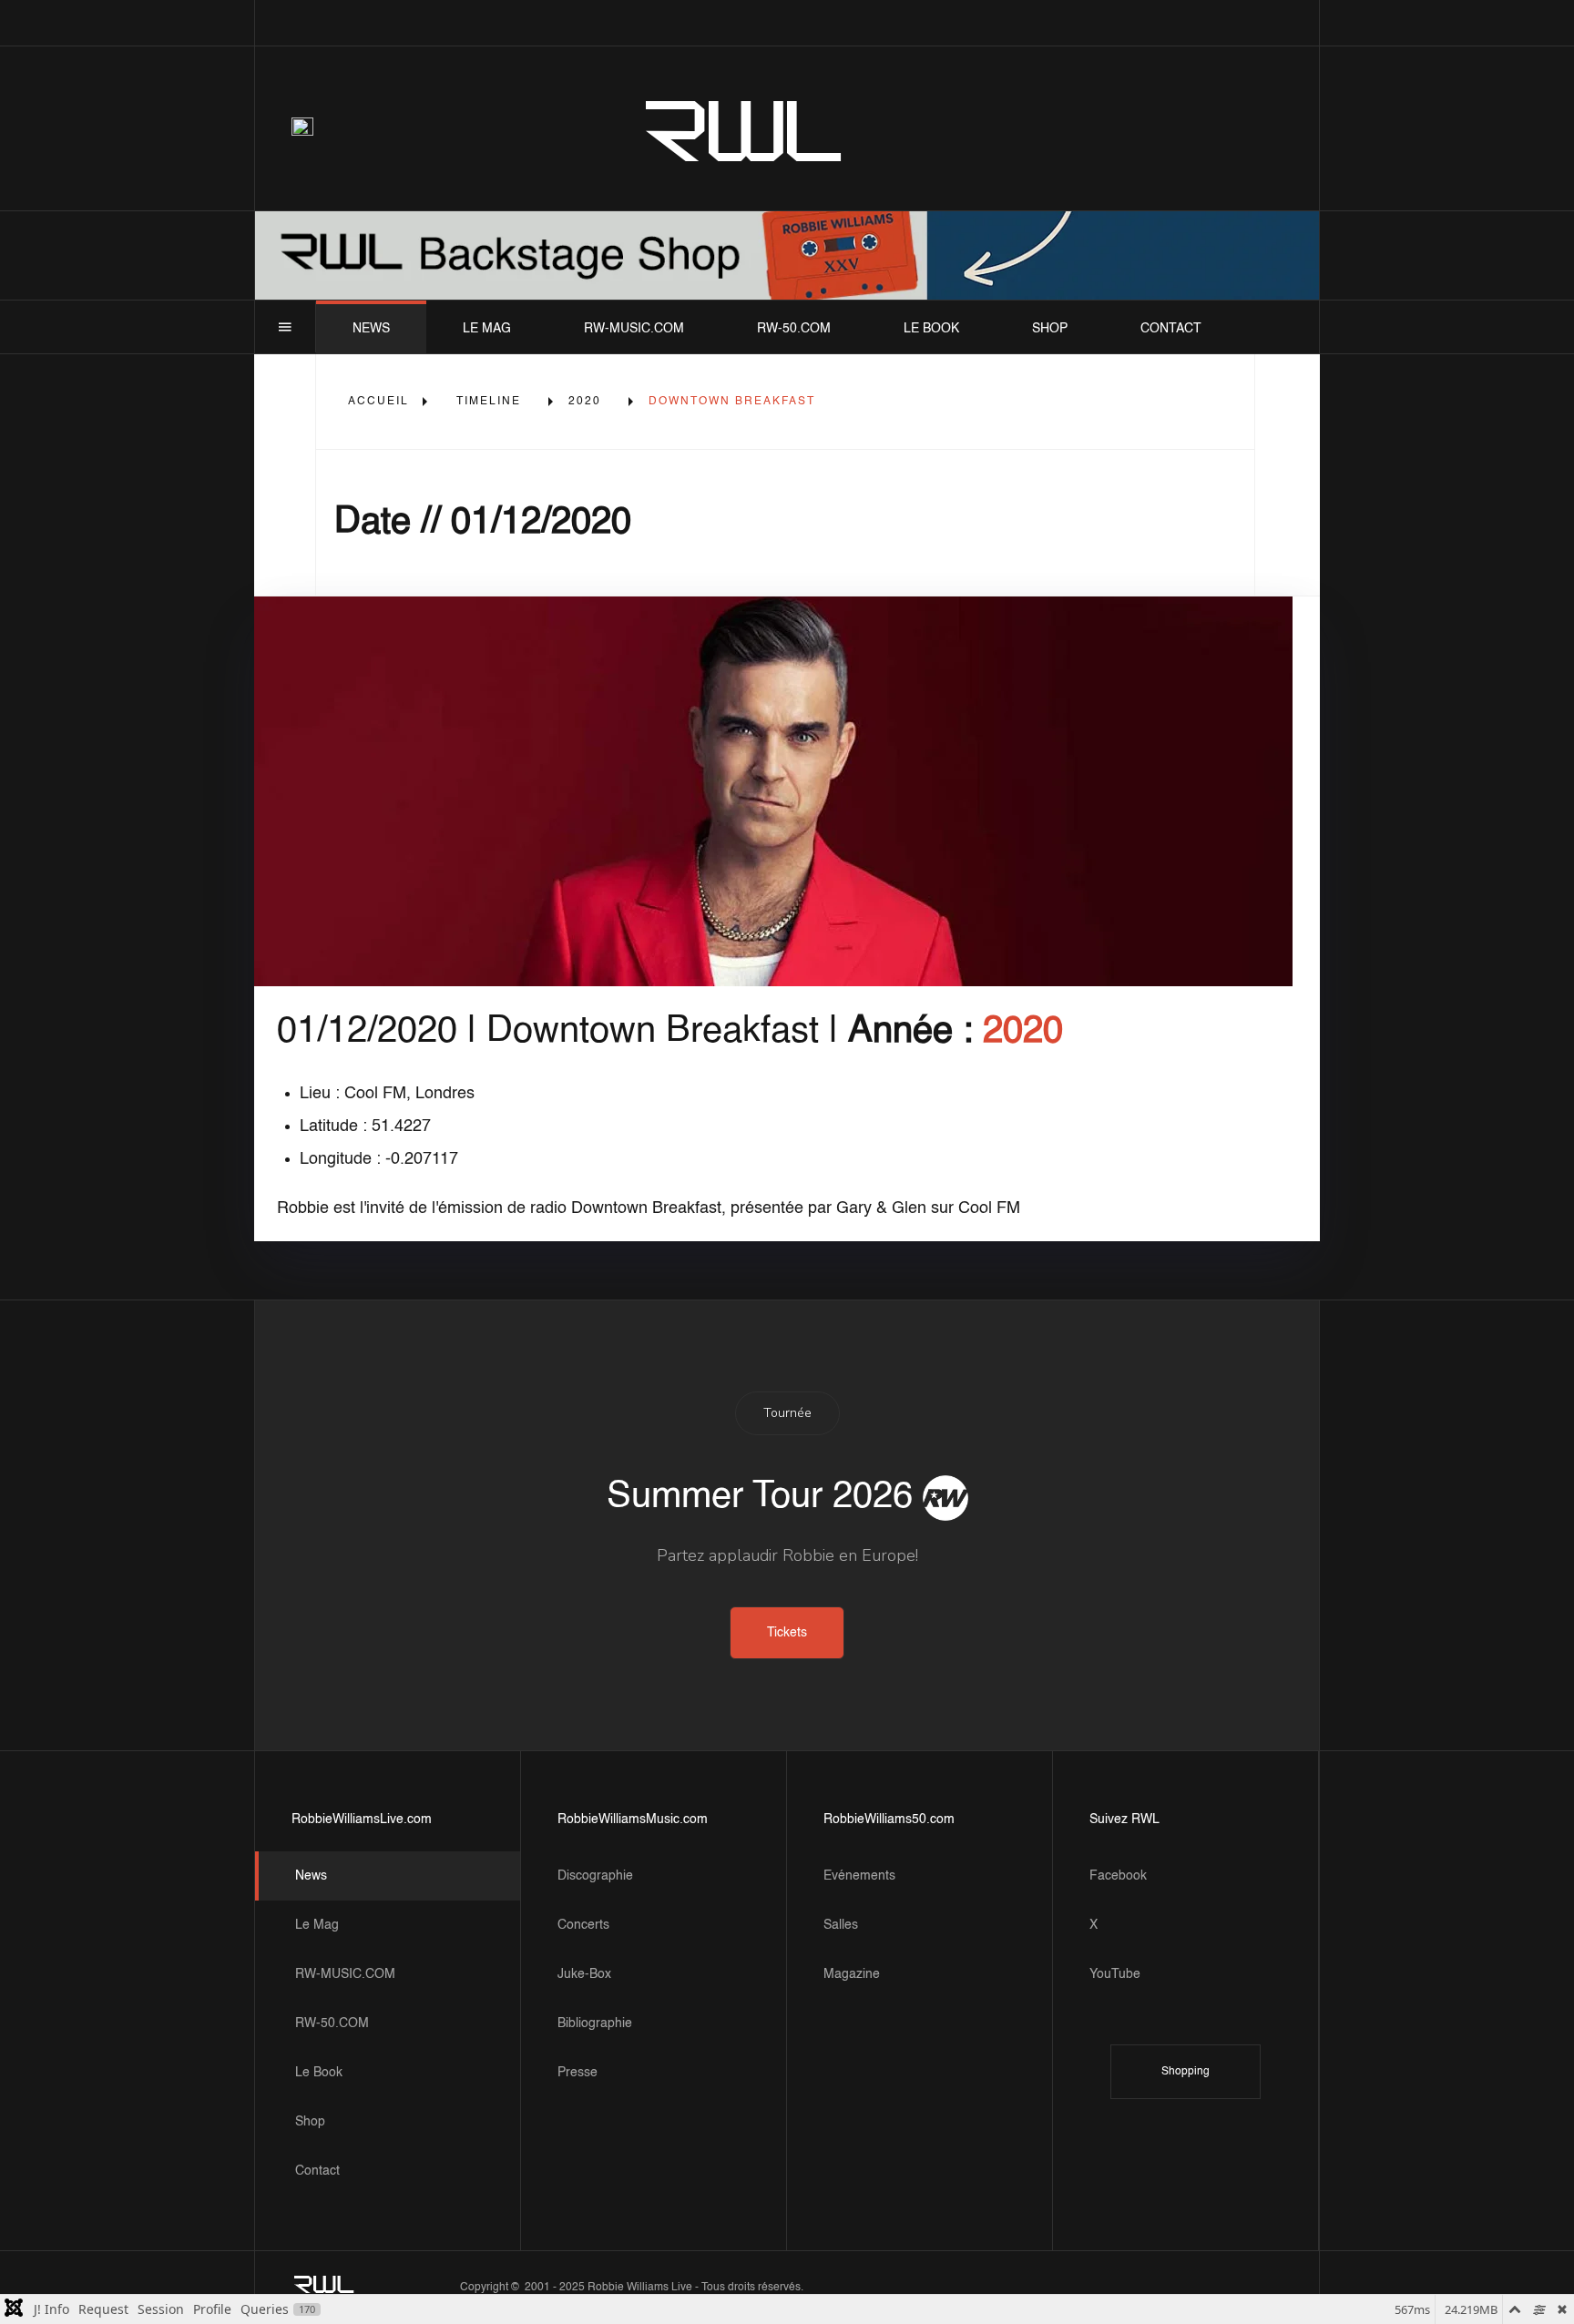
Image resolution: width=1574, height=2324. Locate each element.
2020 (585, 402)
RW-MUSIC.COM (634, 329)
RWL (745, 128)
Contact (1171, 329)
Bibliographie (595, 2023)
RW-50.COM (794, 329)
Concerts (583, 1925)
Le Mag (487, 329)
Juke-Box (584, 1974)
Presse (577, 2073)
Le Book (931, 329)
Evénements (859, 1876)
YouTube (1115, 1974)
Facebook (1118, 1876)
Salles (841, 1925)
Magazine (852, 1974)
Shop (1050, 329)
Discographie (595, 1876)
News (371, 329)
